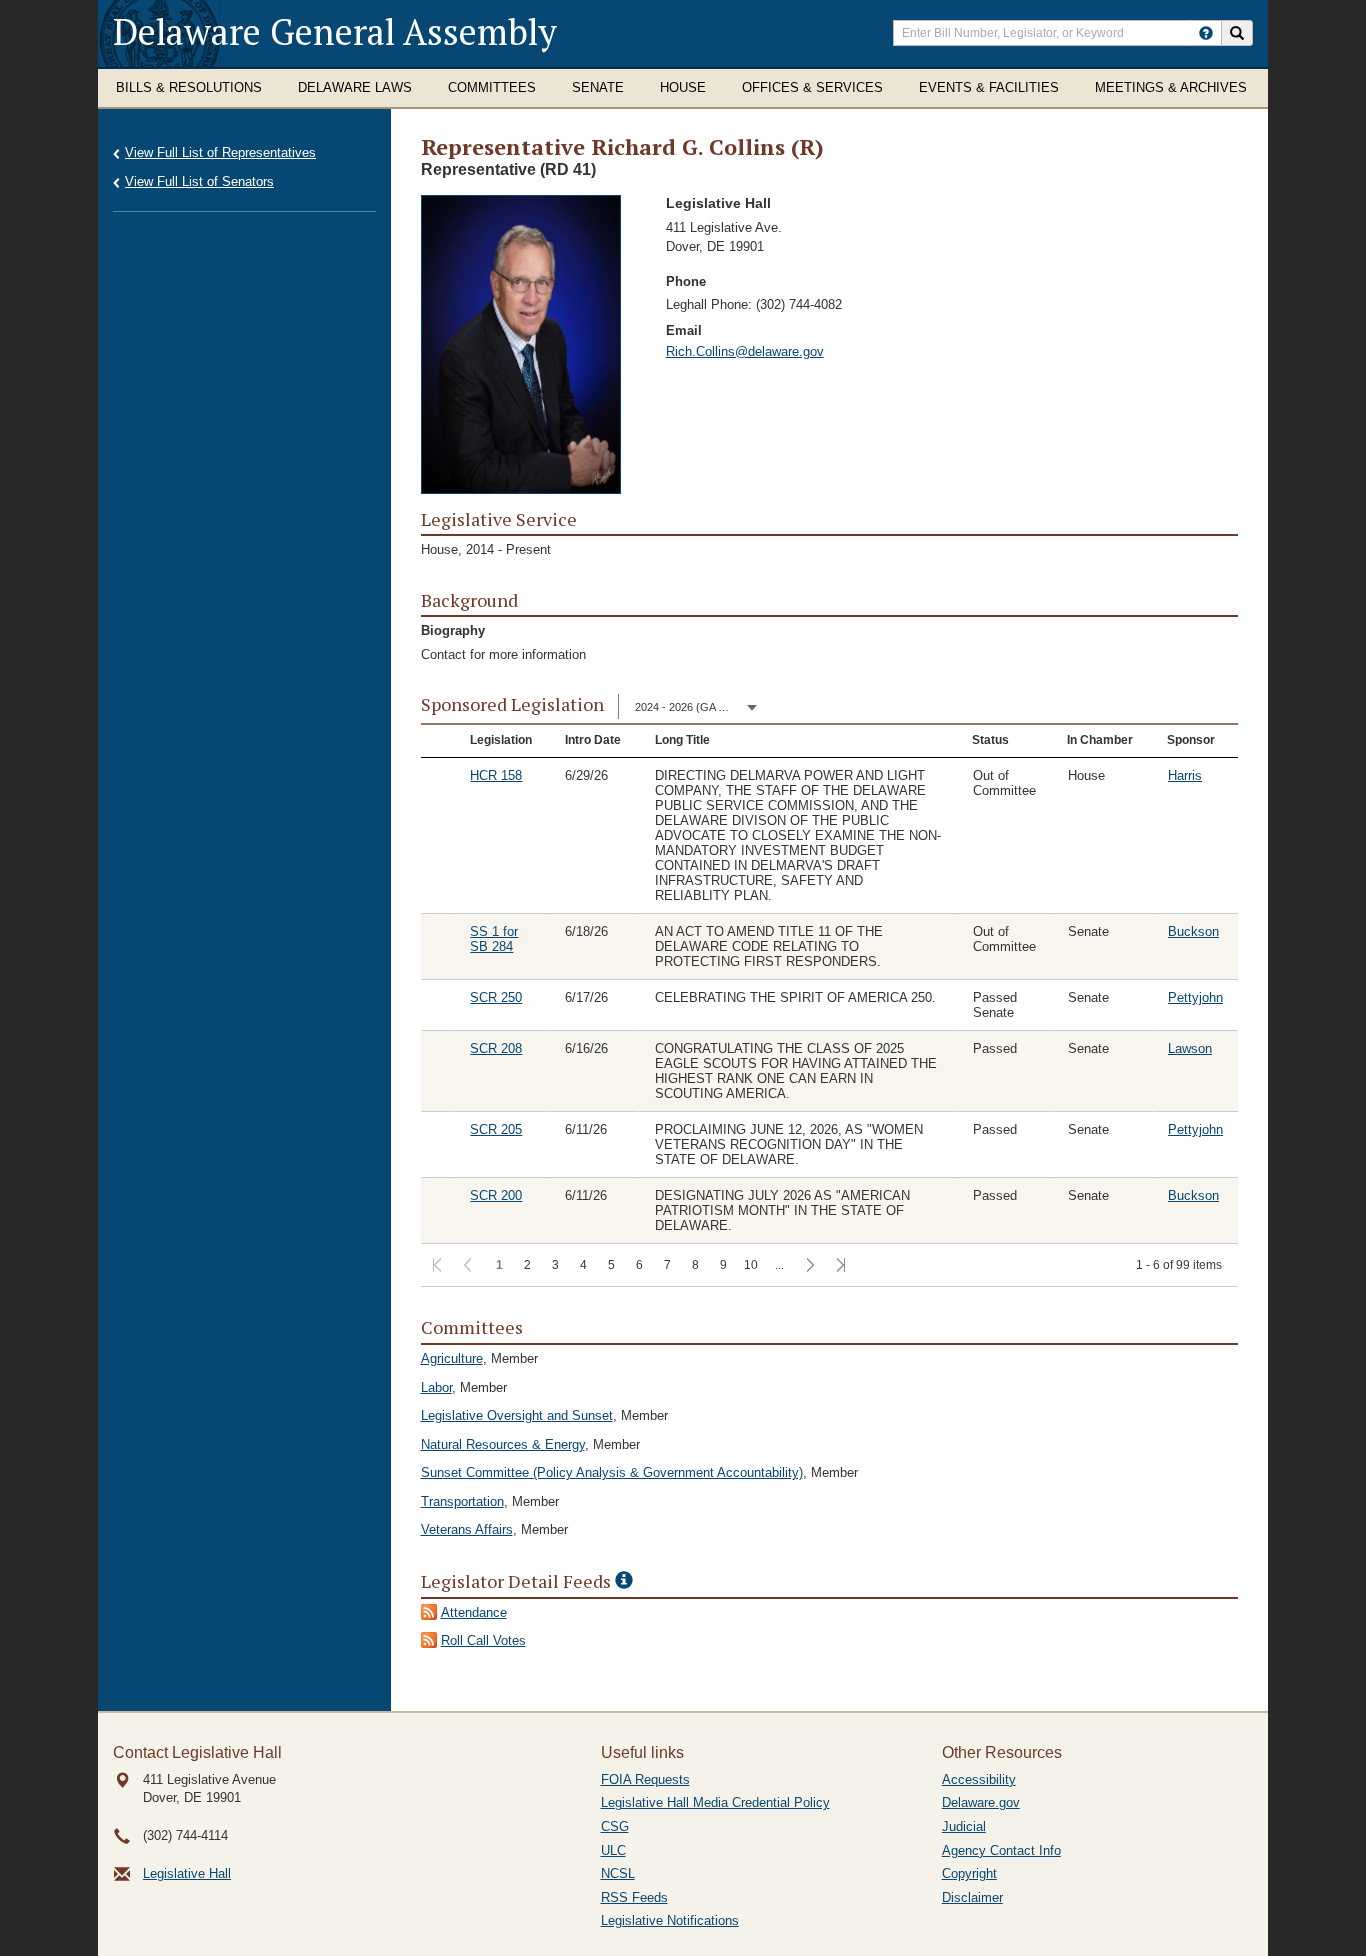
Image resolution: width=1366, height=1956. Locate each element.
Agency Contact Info (1001, 1850)
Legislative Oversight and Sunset (517, 1415)
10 (751, 1265)
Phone (686, 281)
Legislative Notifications (670, 1920)
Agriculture (452, 1358)
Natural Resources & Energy (503, 1444)
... (779, 1265)
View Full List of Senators (199, 181)
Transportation (462, 1501)
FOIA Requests (645, 1779)
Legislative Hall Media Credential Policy (715, 1802)
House (683, 87)
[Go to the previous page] (466, 1266)
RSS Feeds (634, 1897)
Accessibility (979, 1779)
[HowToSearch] (1206, 33)
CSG (615, 1826)
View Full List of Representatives (220, 152)
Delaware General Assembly (335, 31)
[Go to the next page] (808, 1266)
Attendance (474, 1612)
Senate (598, 87)
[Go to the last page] (839, 1266)
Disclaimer (972, 1897)
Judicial (964, 1826)
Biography (453, 630)
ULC (613, 1850)
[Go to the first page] (435, 1266)
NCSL (618, 1873)
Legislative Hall (187, 1873)
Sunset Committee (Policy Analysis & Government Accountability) (612, 1472)
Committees (492, 87)
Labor (436, 1387)
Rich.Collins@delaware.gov (745, 351)
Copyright (969, 1873)
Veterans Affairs (467, 1529)
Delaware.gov (981, 1802)
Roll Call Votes (483, 1640)
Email (684, 330)
